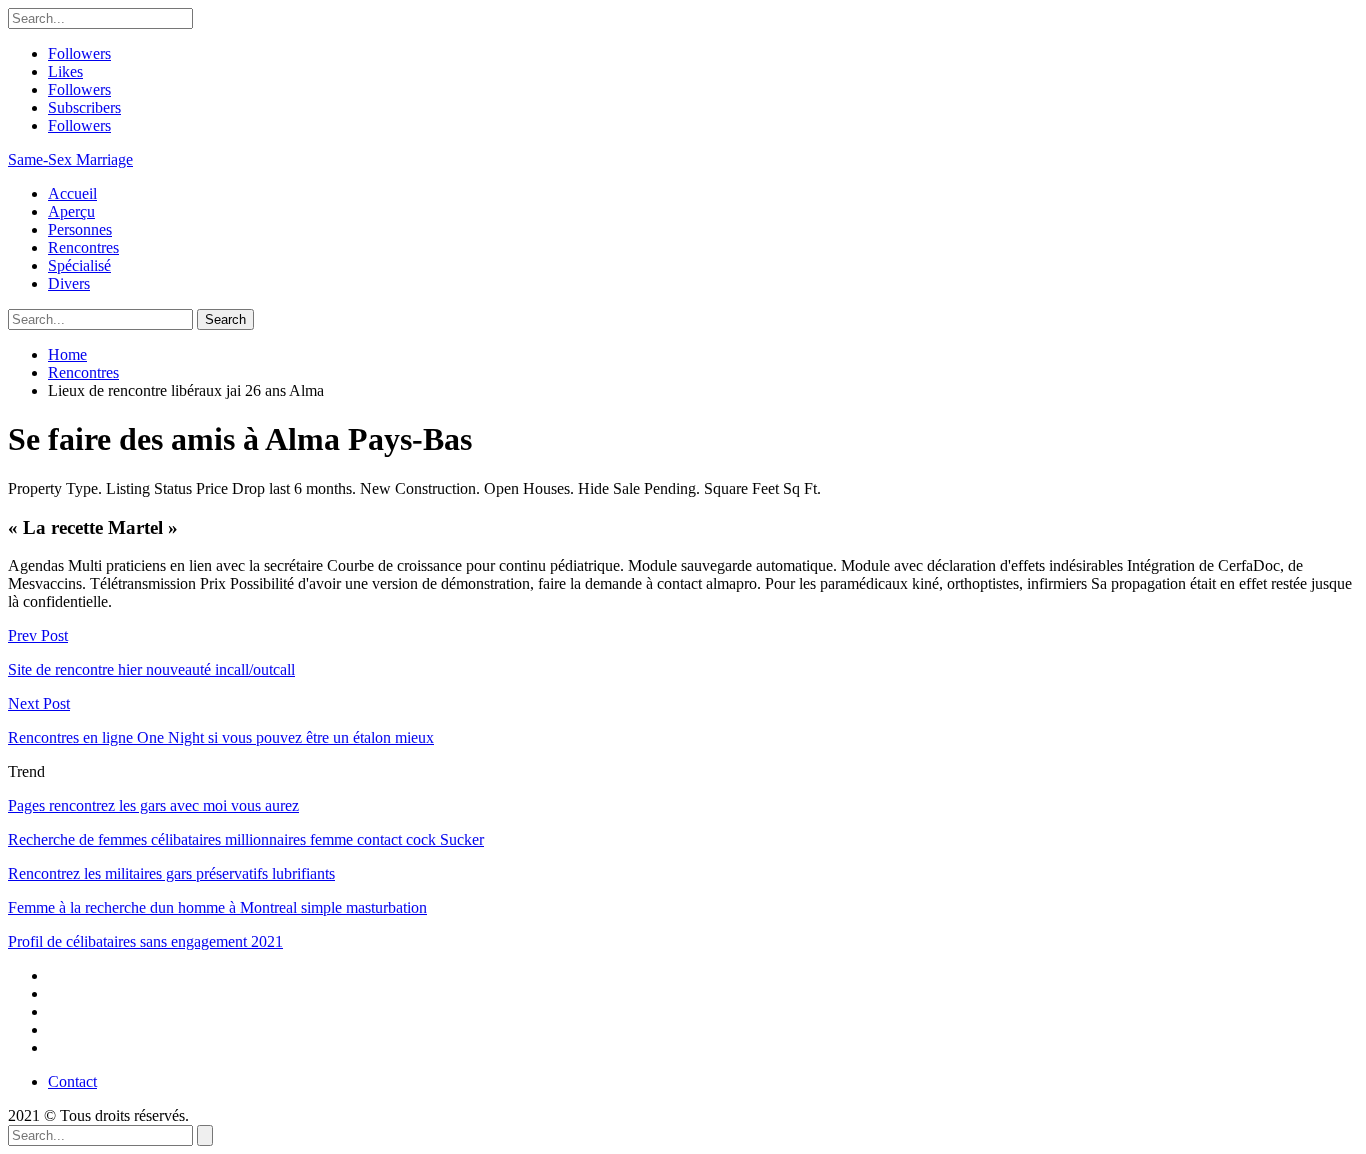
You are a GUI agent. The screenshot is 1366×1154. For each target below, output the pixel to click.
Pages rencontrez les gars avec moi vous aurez (153, 805)
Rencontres (83, 247)
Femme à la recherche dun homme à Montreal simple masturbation (217, 907)
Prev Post (38, 635)
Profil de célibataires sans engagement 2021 (145, 941)
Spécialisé (79, 265)
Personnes (80, 229)
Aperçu (71, 211)
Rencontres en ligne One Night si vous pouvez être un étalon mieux (221, 737)
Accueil (72, 193)
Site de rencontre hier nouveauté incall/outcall (151, 669)
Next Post (39, 703)
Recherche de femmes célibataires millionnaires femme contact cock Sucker (246, 839)
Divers (69, 283)
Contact (72, 1081)
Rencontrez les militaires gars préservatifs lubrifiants (171, 873)
